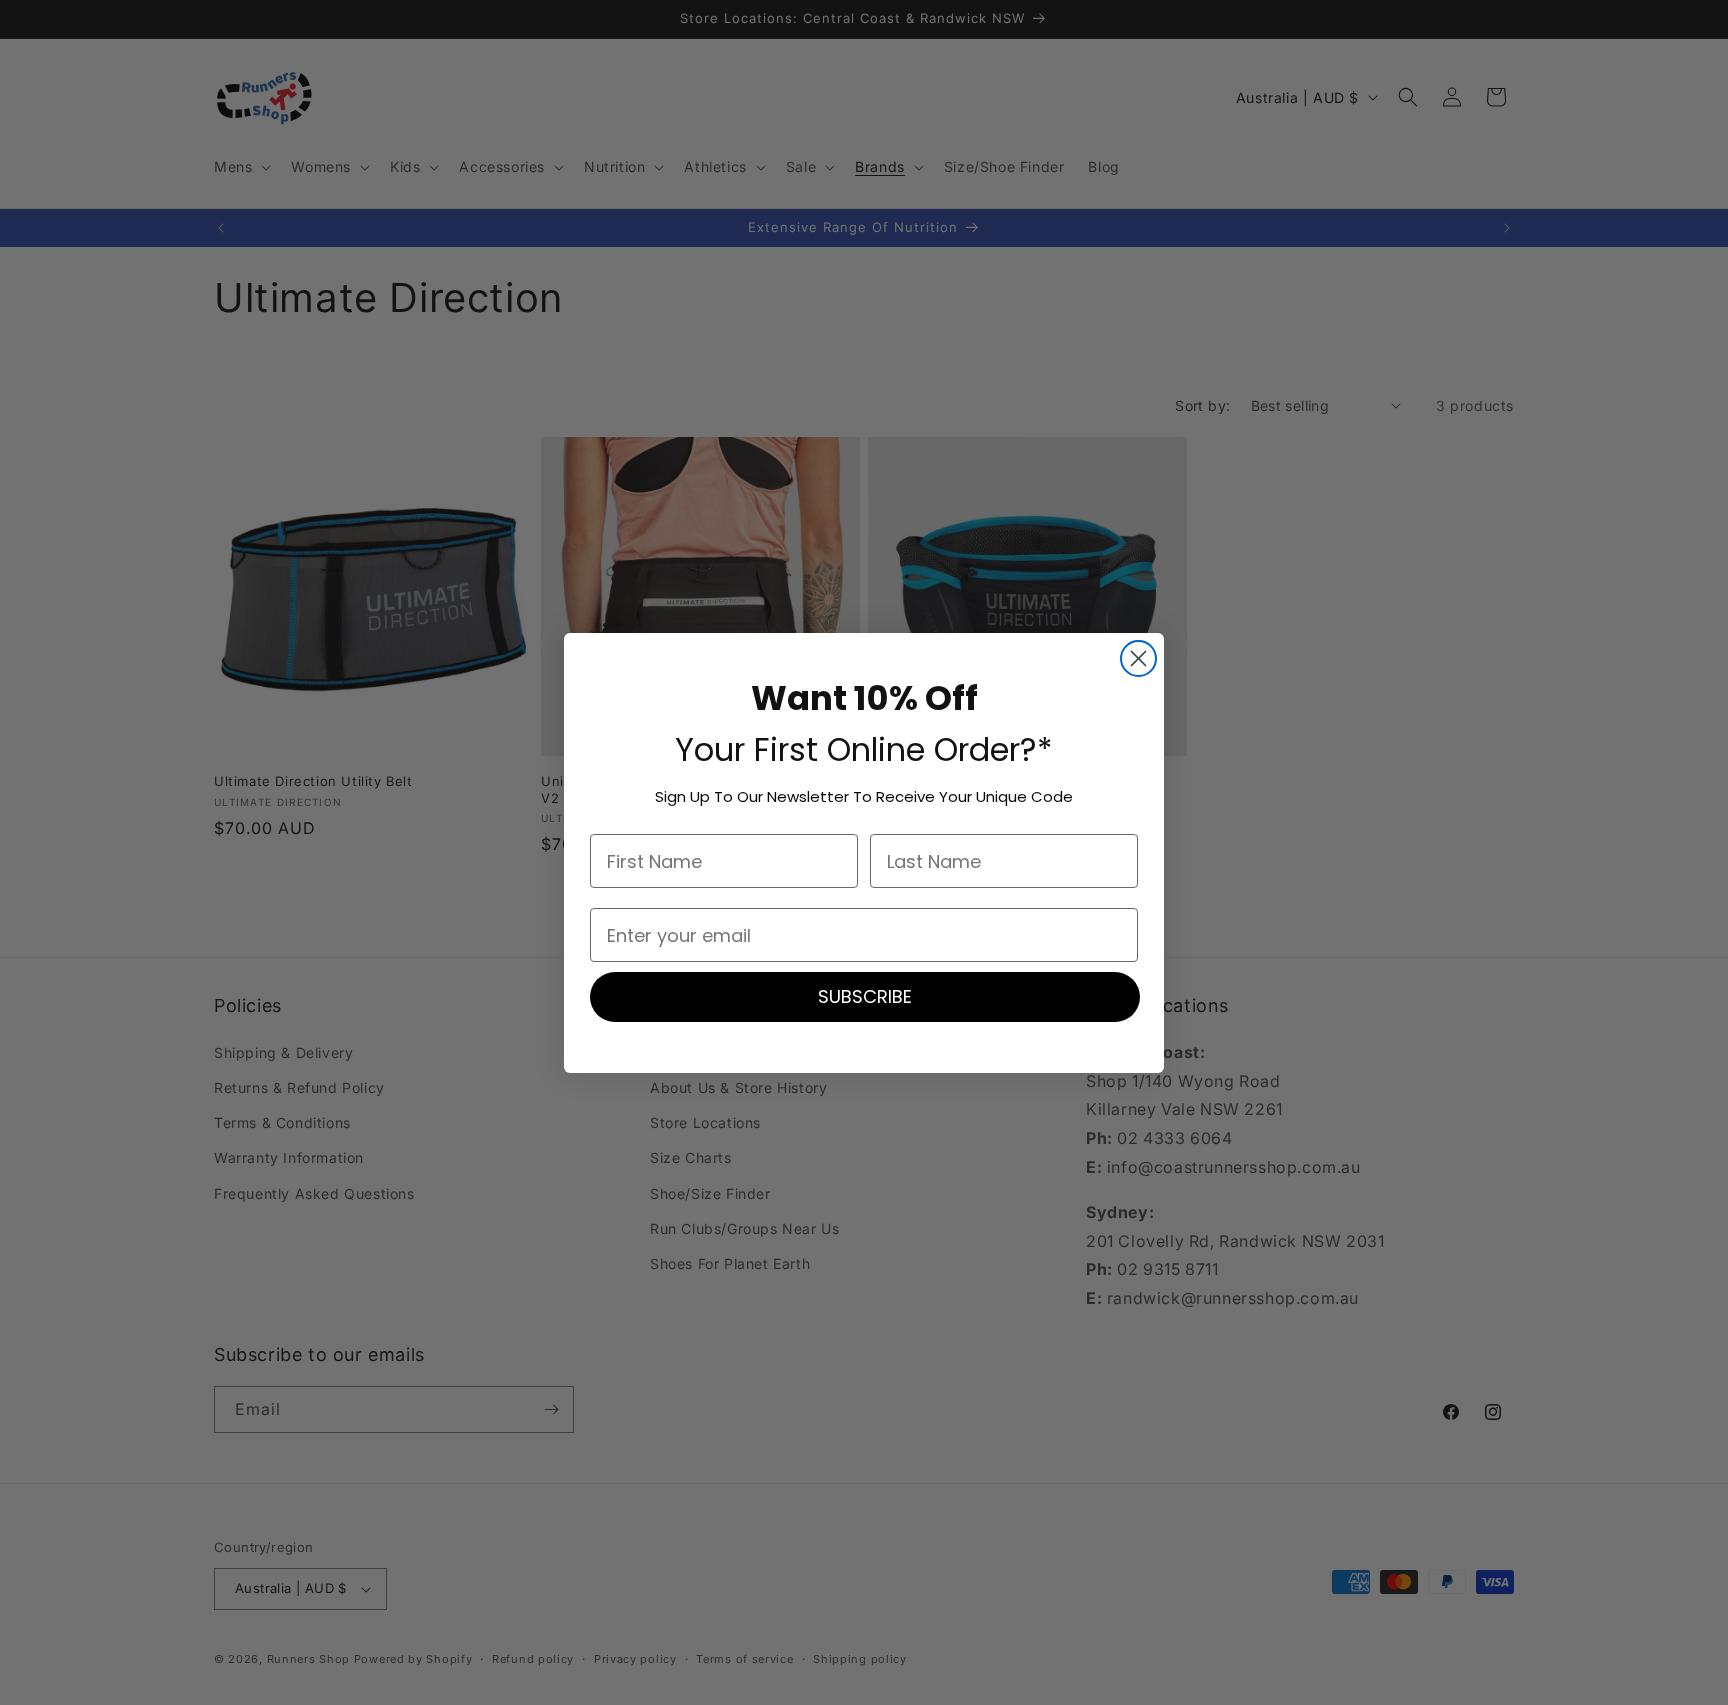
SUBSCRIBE (865, 996)
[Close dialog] (1138, 658)
